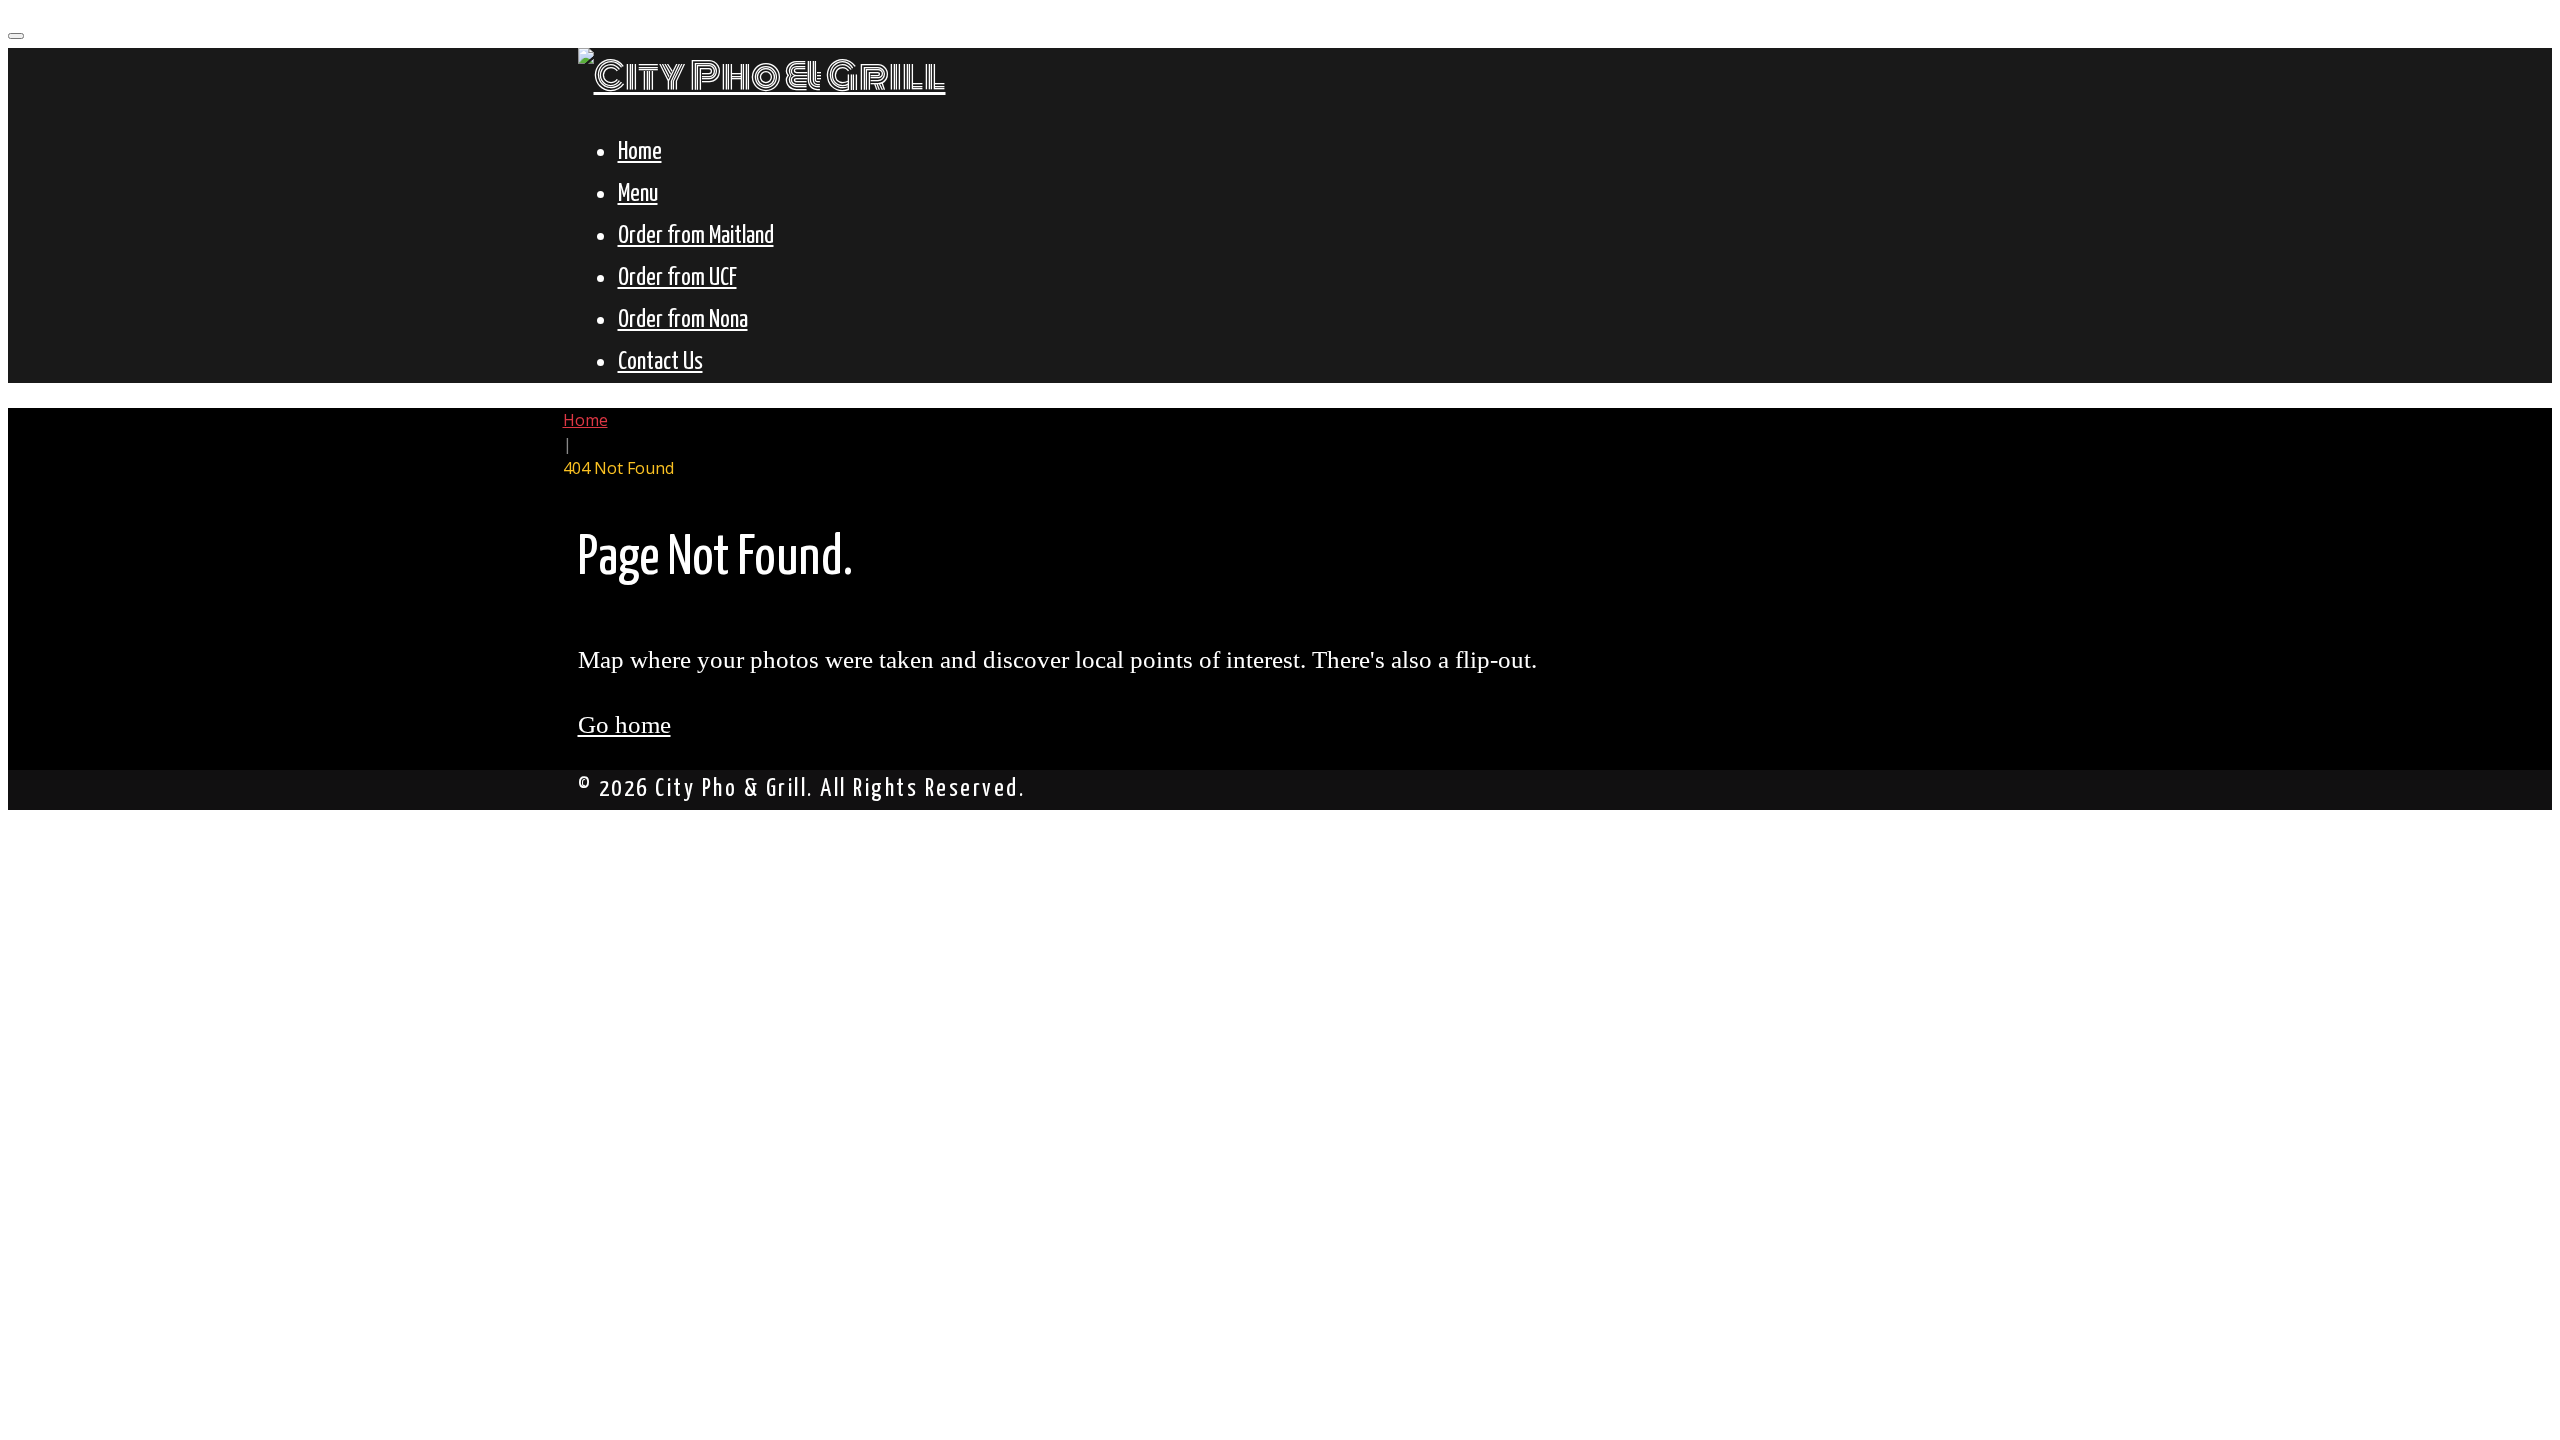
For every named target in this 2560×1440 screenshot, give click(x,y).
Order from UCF (677, 278)
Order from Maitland (696, 236)
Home (640, 152)
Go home (624, 724)
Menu (638, 194)
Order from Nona (683, 320)
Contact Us (660, 362)
